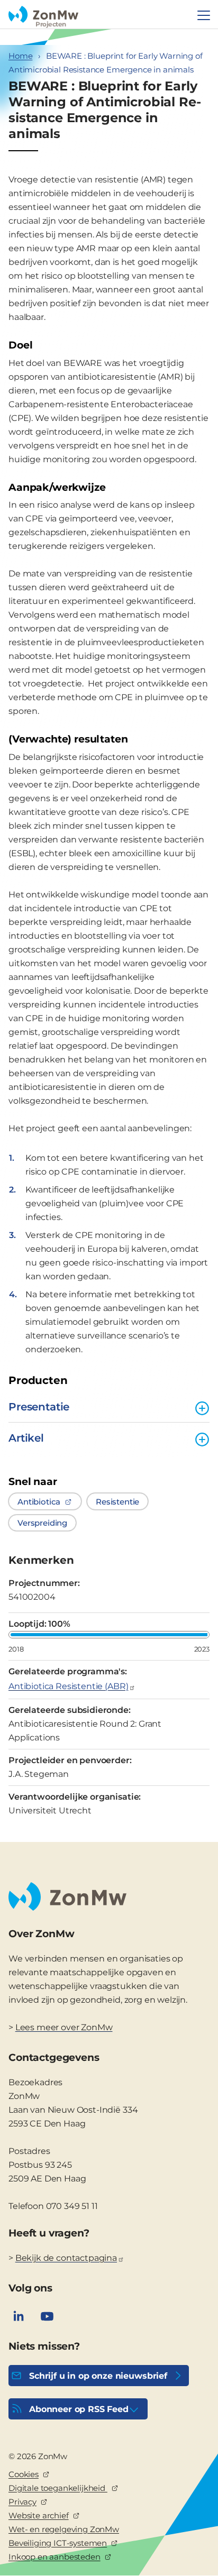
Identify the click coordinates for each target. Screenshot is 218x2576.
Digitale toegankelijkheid (58, 2488)
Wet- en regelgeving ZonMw (64, 2529)
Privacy (22, 2502)
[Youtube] (47, 2316)
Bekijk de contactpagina (66, 2258)
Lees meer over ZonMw (64, 2027)
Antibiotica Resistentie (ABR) (68, 1686)
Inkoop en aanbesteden (54, 2557)
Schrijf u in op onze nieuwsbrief (98, 2376)
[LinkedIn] (19, 2316)
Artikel (26, 1438)
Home (20, 56)
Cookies (24, 2474)
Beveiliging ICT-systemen (58, 2543)
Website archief (39, 2515)
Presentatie (39, 1407)
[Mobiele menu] (204, 15)
